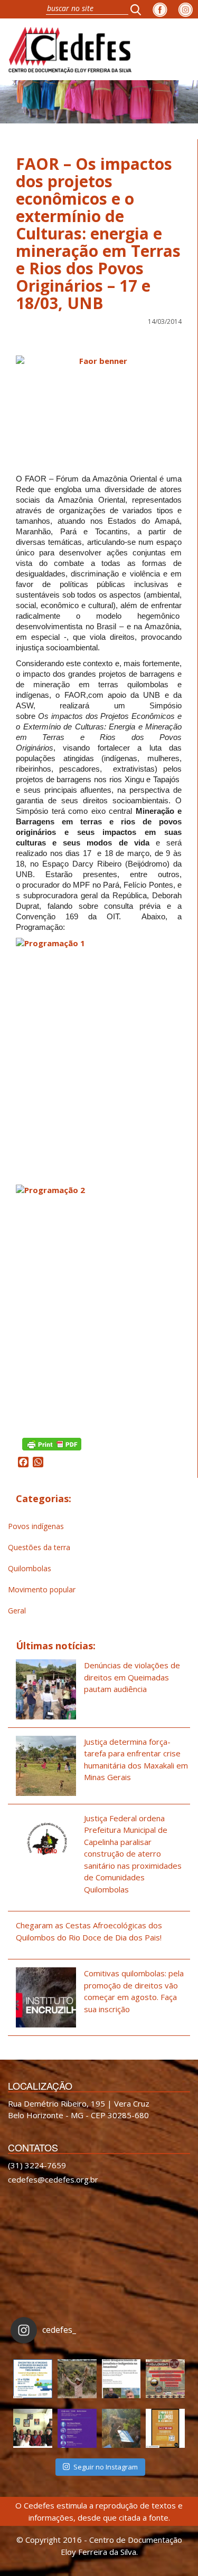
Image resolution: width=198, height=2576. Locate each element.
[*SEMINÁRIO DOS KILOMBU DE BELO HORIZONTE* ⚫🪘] (165, 2428)
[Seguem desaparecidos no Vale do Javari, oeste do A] (121, 2379)
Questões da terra (39, 1547)
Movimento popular (42, 1589)
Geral (17, 1611)
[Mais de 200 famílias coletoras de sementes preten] (77, 2379)
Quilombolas (30, 1568)
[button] (139, 9)
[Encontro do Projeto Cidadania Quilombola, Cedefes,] (33, 2428)
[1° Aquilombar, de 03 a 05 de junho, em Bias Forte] (165, 2379)
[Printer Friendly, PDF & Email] (52, 1443)
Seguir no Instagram (106, 2467)
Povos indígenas (36, 1526)
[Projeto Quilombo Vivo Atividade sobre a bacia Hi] (121, 2428)
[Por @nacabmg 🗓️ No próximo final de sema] (33, 2379)
